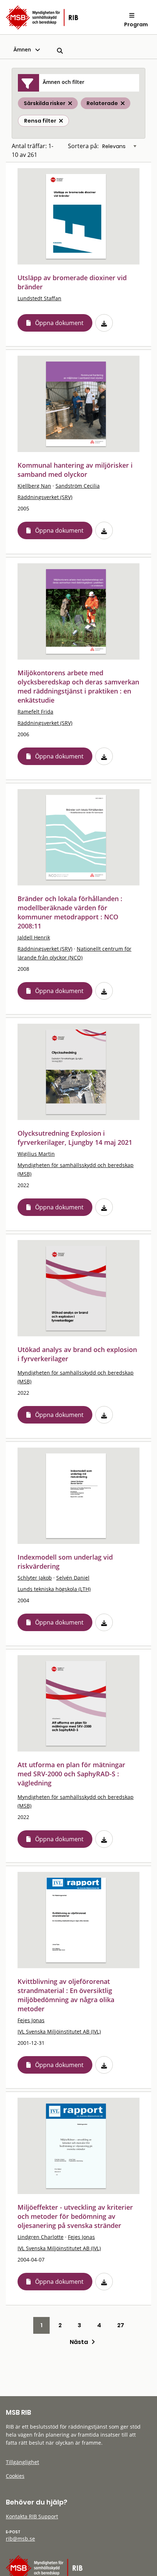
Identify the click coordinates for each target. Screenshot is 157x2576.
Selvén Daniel (73, 1578)
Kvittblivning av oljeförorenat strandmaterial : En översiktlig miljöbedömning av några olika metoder (66, 1995)
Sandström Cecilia (78, 486)
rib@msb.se (20, 2539)
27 (121, 2325)
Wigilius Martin (36, 1154)
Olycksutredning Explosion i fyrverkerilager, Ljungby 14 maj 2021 (75, 1138)
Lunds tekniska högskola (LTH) (54, 1589)
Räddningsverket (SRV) (45, 497)
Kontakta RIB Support (32, 2516)
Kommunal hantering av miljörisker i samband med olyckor (75, 470)
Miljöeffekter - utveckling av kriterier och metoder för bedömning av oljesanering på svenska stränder (75, 2216)
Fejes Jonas (31, 2020)
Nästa (81, 2342)
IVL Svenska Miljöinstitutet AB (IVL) (59, 2032)
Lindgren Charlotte (41, 2237)
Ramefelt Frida (35, 712)
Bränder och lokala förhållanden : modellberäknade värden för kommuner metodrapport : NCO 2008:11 (70, 912)
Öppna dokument (59, 323)
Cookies (15, 2476)
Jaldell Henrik (34, 937)
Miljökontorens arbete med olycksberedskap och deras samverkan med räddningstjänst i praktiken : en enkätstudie (78, 686)
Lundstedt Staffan (39, 298)
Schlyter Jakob (35, 1578)
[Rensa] (61, 121)
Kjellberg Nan (34, 486)
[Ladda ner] (104, 323)
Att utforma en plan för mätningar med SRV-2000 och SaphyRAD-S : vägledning (71, 1774)
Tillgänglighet (22, 2462)
